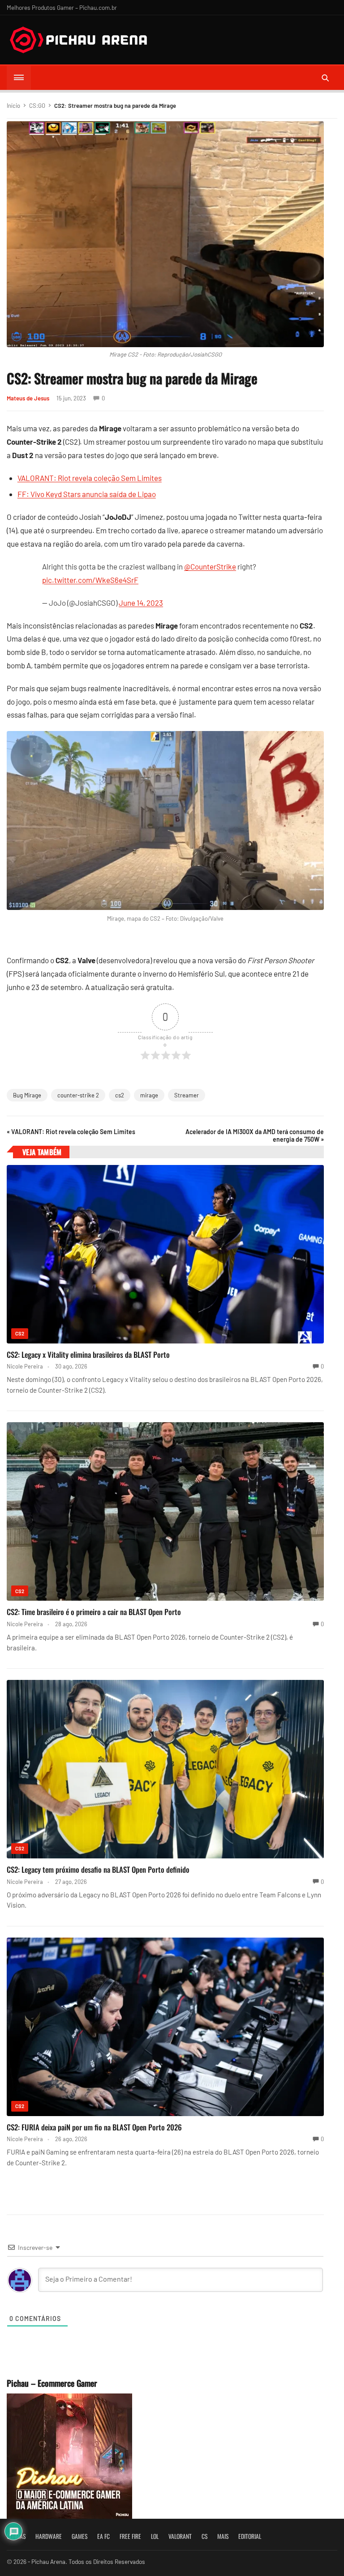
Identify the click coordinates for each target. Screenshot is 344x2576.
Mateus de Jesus (28, 398)
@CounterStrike (210, 566)
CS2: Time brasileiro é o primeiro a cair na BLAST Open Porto (94, 1612)
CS (204, 2536)
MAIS (223, 2536)
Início (13, 106)
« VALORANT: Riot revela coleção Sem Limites (71, 1132)
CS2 (20, 1333)
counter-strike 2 (78, 1095)
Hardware (49, 2536)
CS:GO (37, 106)
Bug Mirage (27, 1095)
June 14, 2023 (141, 603)
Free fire (130, 2536)
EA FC (103, 2536)
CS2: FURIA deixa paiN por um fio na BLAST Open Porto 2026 (94, 2127)
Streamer (187, 1095)
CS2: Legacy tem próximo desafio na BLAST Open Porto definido (98, 1869)
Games (80, 2536)
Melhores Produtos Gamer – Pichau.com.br (62, 7)
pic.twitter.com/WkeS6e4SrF (90, 580)
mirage (149, 1095)
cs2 (120, 1095)
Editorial (250, 2536)
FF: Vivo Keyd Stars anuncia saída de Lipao (87, 494)
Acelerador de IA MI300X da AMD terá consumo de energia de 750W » (255, 1135)
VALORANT (180, 2536)
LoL (155, 2536)
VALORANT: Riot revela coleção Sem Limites (90, 478)
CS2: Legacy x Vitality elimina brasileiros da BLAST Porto (88, 1354)
